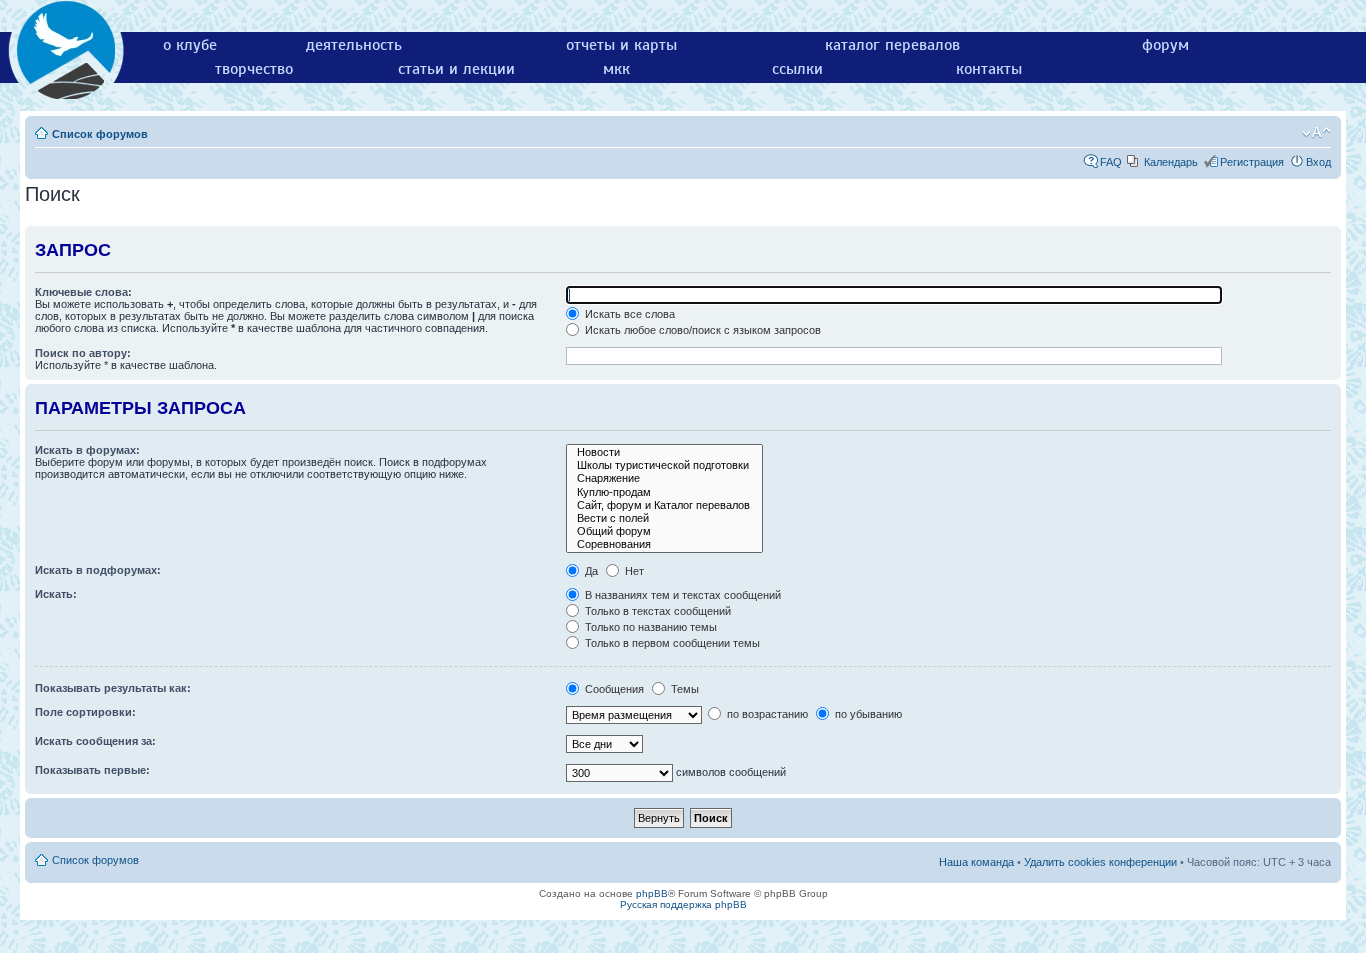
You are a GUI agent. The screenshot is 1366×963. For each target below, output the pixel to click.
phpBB (652, 893)
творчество (254, 69)
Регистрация (1252, 162)
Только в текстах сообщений (656, 611)
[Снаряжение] (664, 478)
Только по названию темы (649, 627)
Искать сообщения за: (95, 741)
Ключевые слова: (83, 292)
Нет (633, 571)
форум (1165, 45)
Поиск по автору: (83, 353)
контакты (989, 69)
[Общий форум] (664, 531)
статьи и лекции (456, 69)
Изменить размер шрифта (1316, 133)
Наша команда (976, 862)
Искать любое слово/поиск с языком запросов (701, 330)
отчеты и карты (621, 45)
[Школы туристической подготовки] (664, 465)
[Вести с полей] (664, 518)
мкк (616, 69)
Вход (1318, 162)
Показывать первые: (92, 770)
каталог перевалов (892, 45)
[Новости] (664, 452)
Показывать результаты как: (113, 688)
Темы (683, 689)
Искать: (56, 594)
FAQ (1111, 162)
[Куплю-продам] (664, 492)
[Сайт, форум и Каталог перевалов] (664, 505)
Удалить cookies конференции (1100, 862)
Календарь (1171, 162)
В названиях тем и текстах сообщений (681, 595)
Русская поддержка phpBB (683, 904)
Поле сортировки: (85, 712)
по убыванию (867, 714)
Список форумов (100, 134)
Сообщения (613, 689)
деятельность (354, 45)
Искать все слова (628, 314)
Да (590, 571)
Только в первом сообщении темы (671, 643)
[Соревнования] (664, 544)
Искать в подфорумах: (98, 570)
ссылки (797, 69)
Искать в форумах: (87, 450)
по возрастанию (766, 714)
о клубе (190, 45)
